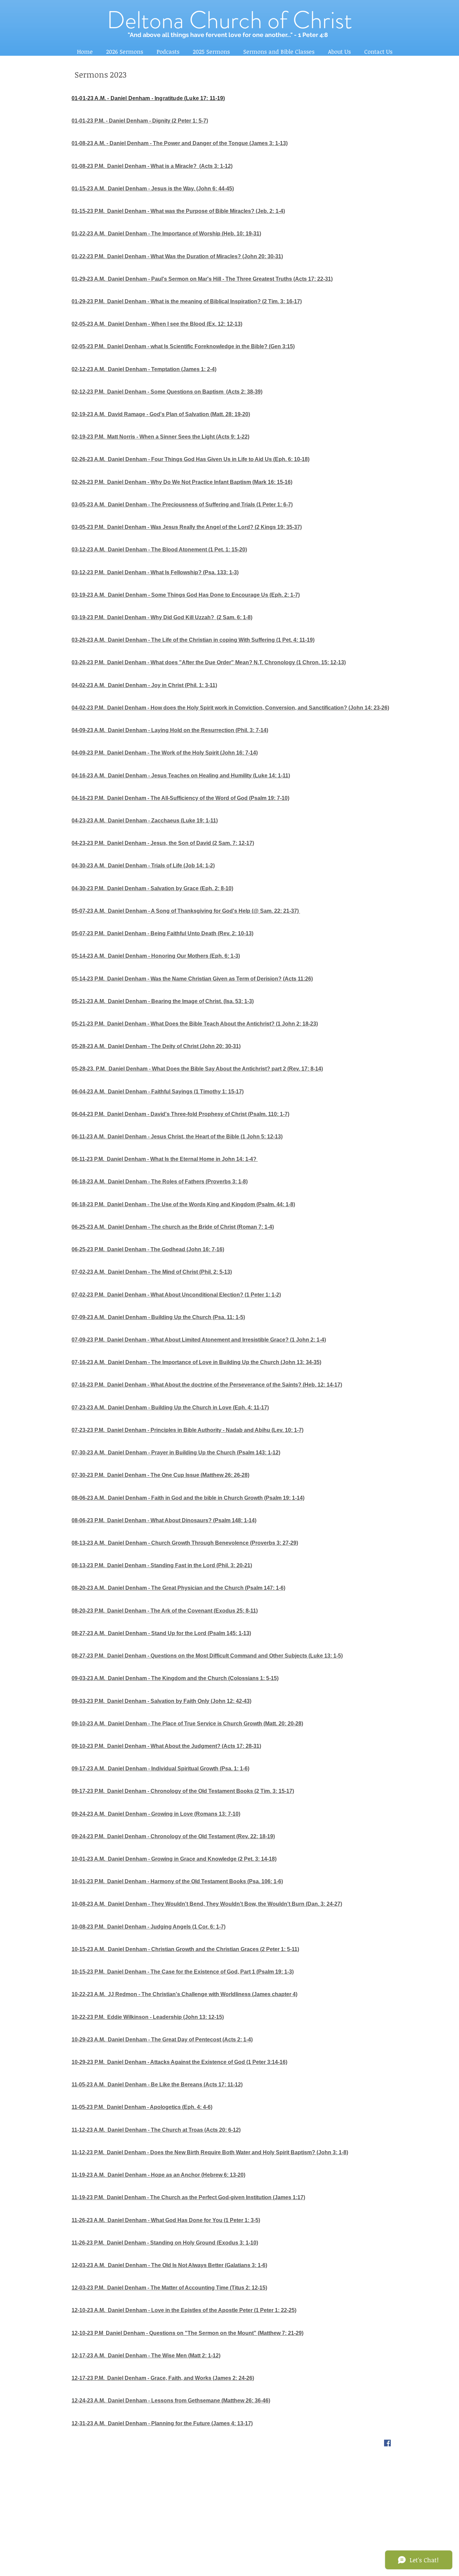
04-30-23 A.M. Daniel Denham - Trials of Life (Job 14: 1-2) (143, 866)
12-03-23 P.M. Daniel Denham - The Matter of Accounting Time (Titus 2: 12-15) (169, 2288)
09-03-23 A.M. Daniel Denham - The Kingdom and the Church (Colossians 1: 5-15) (175, 1678)
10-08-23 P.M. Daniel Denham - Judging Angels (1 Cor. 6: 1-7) (149, 1927)
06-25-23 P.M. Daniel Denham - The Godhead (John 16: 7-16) (148, 1249)
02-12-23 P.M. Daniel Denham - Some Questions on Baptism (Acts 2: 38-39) (167, 392)
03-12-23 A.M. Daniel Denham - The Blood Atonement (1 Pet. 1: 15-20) (159, 550)
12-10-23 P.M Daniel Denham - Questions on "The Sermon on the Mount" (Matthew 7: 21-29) (187, 2333)
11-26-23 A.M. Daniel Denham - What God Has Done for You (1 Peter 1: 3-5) (166, 2220)
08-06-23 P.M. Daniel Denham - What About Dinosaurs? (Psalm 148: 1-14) (164, 1520)
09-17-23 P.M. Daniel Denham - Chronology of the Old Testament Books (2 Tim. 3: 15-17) (183, 1791)
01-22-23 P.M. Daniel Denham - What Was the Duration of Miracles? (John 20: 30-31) (177, 256)
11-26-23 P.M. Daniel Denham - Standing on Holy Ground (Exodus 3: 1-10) (165, 2243)
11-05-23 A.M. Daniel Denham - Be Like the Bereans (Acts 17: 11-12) (157, 2085)
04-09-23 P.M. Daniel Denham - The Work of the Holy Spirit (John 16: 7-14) (165, 753)
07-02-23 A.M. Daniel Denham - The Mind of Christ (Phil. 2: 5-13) (152, 1272)
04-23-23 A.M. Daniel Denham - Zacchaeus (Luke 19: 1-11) (145, 821)
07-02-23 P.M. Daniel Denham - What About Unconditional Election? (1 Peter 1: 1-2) (176, 1295)
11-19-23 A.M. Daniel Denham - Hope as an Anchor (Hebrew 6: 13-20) (158, 2175)
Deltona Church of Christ (229, 20)
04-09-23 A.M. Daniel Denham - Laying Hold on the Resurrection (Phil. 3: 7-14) (170, 730)
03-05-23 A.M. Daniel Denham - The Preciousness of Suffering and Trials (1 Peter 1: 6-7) (182, 505)
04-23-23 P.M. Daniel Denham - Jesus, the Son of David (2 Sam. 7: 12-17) (163, 843)
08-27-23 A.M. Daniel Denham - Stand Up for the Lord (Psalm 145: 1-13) (161, 1633)
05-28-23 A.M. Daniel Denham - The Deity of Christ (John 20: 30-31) (156, 1046)
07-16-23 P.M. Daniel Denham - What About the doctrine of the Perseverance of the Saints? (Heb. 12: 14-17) (207, 1385)
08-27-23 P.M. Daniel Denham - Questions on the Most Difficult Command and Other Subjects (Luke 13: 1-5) (207, 1656)
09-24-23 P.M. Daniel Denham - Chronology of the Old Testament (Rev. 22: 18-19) (173, 1836)
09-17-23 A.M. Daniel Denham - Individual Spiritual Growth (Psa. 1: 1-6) (160, 1769)
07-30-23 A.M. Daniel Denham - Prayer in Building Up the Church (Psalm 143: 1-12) (176, 1453)
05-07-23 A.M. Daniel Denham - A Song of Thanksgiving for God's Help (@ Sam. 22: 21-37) (185, 911)
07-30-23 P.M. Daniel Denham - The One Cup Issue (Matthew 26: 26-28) (160, 1475)
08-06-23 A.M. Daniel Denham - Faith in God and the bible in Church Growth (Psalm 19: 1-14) (188, 1498)
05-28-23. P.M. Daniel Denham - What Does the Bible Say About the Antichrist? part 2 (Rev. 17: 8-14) (197, 1069)
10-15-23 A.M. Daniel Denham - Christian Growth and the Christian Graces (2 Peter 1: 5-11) (185, 1949)
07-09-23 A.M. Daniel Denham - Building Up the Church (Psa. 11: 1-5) (158, 1317)
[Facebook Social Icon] (387, 2443)
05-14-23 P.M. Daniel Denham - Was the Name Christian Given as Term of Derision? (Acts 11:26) (192, 979)
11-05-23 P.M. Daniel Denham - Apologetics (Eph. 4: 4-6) (142, 2107)
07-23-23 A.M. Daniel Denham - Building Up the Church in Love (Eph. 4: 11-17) (170, 1408)
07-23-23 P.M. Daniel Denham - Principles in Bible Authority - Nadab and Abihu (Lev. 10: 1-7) (187, 1430)
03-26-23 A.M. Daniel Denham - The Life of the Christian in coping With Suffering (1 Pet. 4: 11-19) (193, 640)
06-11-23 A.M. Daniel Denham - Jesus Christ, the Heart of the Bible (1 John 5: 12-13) (177, 1137)
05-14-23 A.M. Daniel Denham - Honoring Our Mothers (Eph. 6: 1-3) (156, 956)
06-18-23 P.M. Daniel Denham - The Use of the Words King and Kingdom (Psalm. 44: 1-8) (183, 1204)
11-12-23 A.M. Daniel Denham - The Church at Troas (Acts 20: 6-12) (156, 2130)
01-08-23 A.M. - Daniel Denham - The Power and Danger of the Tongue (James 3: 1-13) (180, 143)
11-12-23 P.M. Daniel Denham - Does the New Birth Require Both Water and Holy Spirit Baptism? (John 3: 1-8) (210, 2152)
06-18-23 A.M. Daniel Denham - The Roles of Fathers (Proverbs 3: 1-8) (160, 1182)
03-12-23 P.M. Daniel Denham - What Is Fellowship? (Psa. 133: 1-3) (155, 572)
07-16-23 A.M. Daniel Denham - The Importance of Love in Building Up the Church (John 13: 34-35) (196, 1362)
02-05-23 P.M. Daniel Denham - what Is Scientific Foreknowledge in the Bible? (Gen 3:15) (183, 346)
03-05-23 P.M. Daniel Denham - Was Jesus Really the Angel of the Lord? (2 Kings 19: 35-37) (187, 527)
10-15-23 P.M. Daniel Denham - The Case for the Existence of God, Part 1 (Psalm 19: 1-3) (183, 1972)
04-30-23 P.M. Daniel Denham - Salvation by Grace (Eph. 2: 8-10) (152, 888)
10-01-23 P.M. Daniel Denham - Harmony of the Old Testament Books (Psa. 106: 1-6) (177, 1881)
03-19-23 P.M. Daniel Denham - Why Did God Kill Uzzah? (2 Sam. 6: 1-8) (162, 617)
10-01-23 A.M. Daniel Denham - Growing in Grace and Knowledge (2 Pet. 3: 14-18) (174, 1859)
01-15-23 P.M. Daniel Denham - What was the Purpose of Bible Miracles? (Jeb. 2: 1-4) (178, 211)
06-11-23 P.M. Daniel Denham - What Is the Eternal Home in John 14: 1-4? (165, 1159)
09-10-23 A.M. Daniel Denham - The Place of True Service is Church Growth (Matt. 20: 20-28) (187, 1724)
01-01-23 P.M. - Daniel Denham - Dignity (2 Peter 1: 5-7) (140, 121)
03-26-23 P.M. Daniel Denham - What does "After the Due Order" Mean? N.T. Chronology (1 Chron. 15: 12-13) (209, 662)
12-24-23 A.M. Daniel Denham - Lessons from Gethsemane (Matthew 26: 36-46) (171, 2401)
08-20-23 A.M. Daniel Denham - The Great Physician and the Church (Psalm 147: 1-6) (178, 1588)
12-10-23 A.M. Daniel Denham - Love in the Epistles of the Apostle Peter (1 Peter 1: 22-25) (184, 2310)
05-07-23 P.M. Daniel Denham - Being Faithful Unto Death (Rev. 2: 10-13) (162, 933)
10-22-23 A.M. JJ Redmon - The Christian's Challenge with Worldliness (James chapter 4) (184, 1994)
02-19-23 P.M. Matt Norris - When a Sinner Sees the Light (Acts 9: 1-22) (160, 437)
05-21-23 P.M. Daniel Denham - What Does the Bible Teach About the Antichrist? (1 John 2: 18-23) (195, 1024)
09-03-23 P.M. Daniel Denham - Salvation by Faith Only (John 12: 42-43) (161, 1701)
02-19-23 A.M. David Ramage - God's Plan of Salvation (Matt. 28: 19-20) (161, 414)
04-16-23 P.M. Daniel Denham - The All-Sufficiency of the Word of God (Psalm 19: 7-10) (180, 798)
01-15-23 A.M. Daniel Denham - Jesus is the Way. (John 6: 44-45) (153, 189)
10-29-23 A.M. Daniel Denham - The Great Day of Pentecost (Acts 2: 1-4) (162, 2040)
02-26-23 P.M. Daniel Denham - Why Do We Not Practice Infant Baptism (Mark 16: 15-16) (182, 482)
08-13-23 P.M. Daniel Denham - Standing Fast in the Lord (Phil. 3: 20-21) (162, 1565)
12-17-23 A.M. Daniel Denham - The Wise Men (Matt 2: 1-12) (146, 2356)
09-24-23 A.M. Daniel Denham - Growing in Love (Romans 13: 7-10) (156, 1814)
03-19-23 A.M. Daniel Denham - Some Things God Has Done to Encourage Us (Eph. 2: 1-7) (186, 595)
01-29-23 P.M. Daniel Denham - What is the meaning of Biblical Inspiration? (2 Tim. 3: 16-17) (187, 301)
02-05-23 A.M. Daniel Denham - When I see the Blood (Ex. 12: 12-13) (157, 324)
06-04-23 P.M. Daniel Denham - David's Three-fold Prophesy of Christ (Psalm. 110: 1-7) (180, 1114)
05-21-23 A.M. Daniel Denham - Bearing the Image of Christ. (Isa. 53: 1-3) (163, 1001)
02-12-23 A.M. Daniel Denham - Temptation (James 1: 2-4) (144, 369)
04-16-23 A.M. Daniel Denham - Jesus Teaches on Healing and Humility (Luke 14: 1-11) (181, 776)
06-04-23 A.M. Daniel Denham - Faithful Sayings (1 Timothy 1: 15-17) (158, 1092)
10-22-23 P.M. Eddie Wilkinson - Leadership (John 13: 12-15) (148, 2017)
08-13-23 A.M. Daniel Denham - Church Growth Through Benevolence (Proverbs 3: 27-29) (185, 1543)
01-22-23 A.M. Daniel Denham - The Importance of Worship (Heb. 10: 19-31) (166, 234)
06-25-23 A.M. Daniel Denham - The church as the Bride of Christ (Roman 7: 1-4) (173, 1227)
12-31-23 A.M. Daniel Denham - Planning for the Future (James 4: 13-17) (162, 2423)
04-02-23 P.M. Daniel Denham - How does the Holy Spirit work (149, 708)
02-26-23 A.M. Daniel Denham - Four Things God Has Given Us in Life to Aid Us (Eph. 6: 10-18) (191, 459)
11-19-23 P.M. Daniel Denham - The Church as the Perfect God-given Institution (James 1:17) (188, 2197)
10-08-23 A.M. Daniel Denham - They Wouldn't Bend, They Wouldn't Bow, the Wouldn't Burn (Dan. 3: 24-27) (207, 1904)
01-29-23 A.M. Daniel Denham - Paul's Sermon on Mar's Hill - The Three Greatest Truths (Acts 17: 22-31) (202, 279)
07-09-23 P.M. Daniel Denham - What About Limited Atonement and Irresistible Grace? (180, 1340)
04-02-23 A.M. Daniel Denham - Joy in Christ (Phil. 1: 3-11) (144, 685)
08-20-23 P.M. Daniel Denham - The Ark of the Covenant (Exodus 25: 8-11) (165, 1611)
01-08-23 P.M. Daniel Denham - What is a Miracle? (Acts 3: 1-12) (152, 166)
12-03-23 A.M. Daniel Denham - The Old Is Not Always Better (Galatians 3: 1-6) (169, 2265)
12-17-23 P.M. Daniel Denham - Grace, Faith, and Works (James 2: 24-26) (163, 2378)
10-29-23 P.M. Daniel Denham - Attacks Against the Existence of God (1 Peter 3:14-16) (179, 2062)
